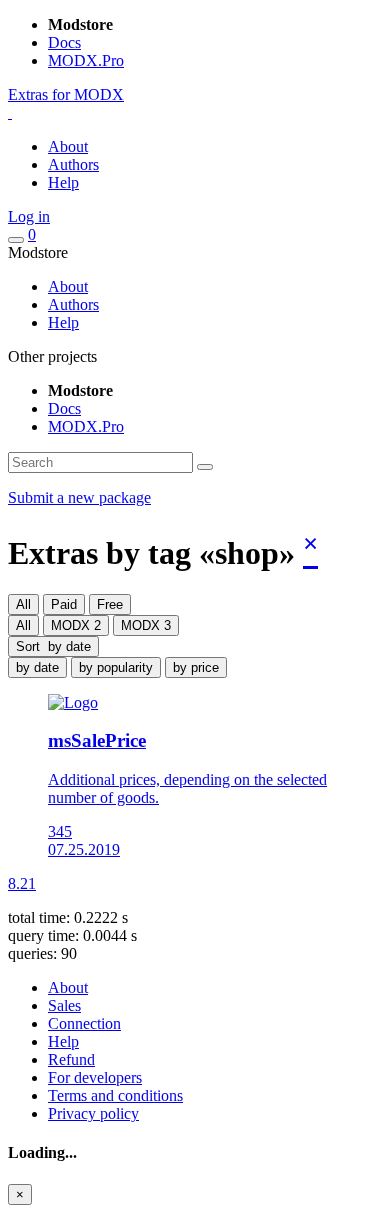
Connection (84, 1023)
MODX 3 (146, 625)
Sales (64, 1005)
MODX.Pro (86, 60)
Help (63, 182)
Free (110, 604)
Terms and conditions (115, 1095)
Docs (64, 42)
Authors (73, 164)
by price (196, 667)
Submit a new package (79, 497)
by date (37, 667)
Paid (64, 604)
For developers (95, 1077)
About (68, 146)
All (23, 604)
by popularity (116, 667)
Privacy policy (93, 1113)
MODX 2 (76, 625)
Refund (71, 1059)
